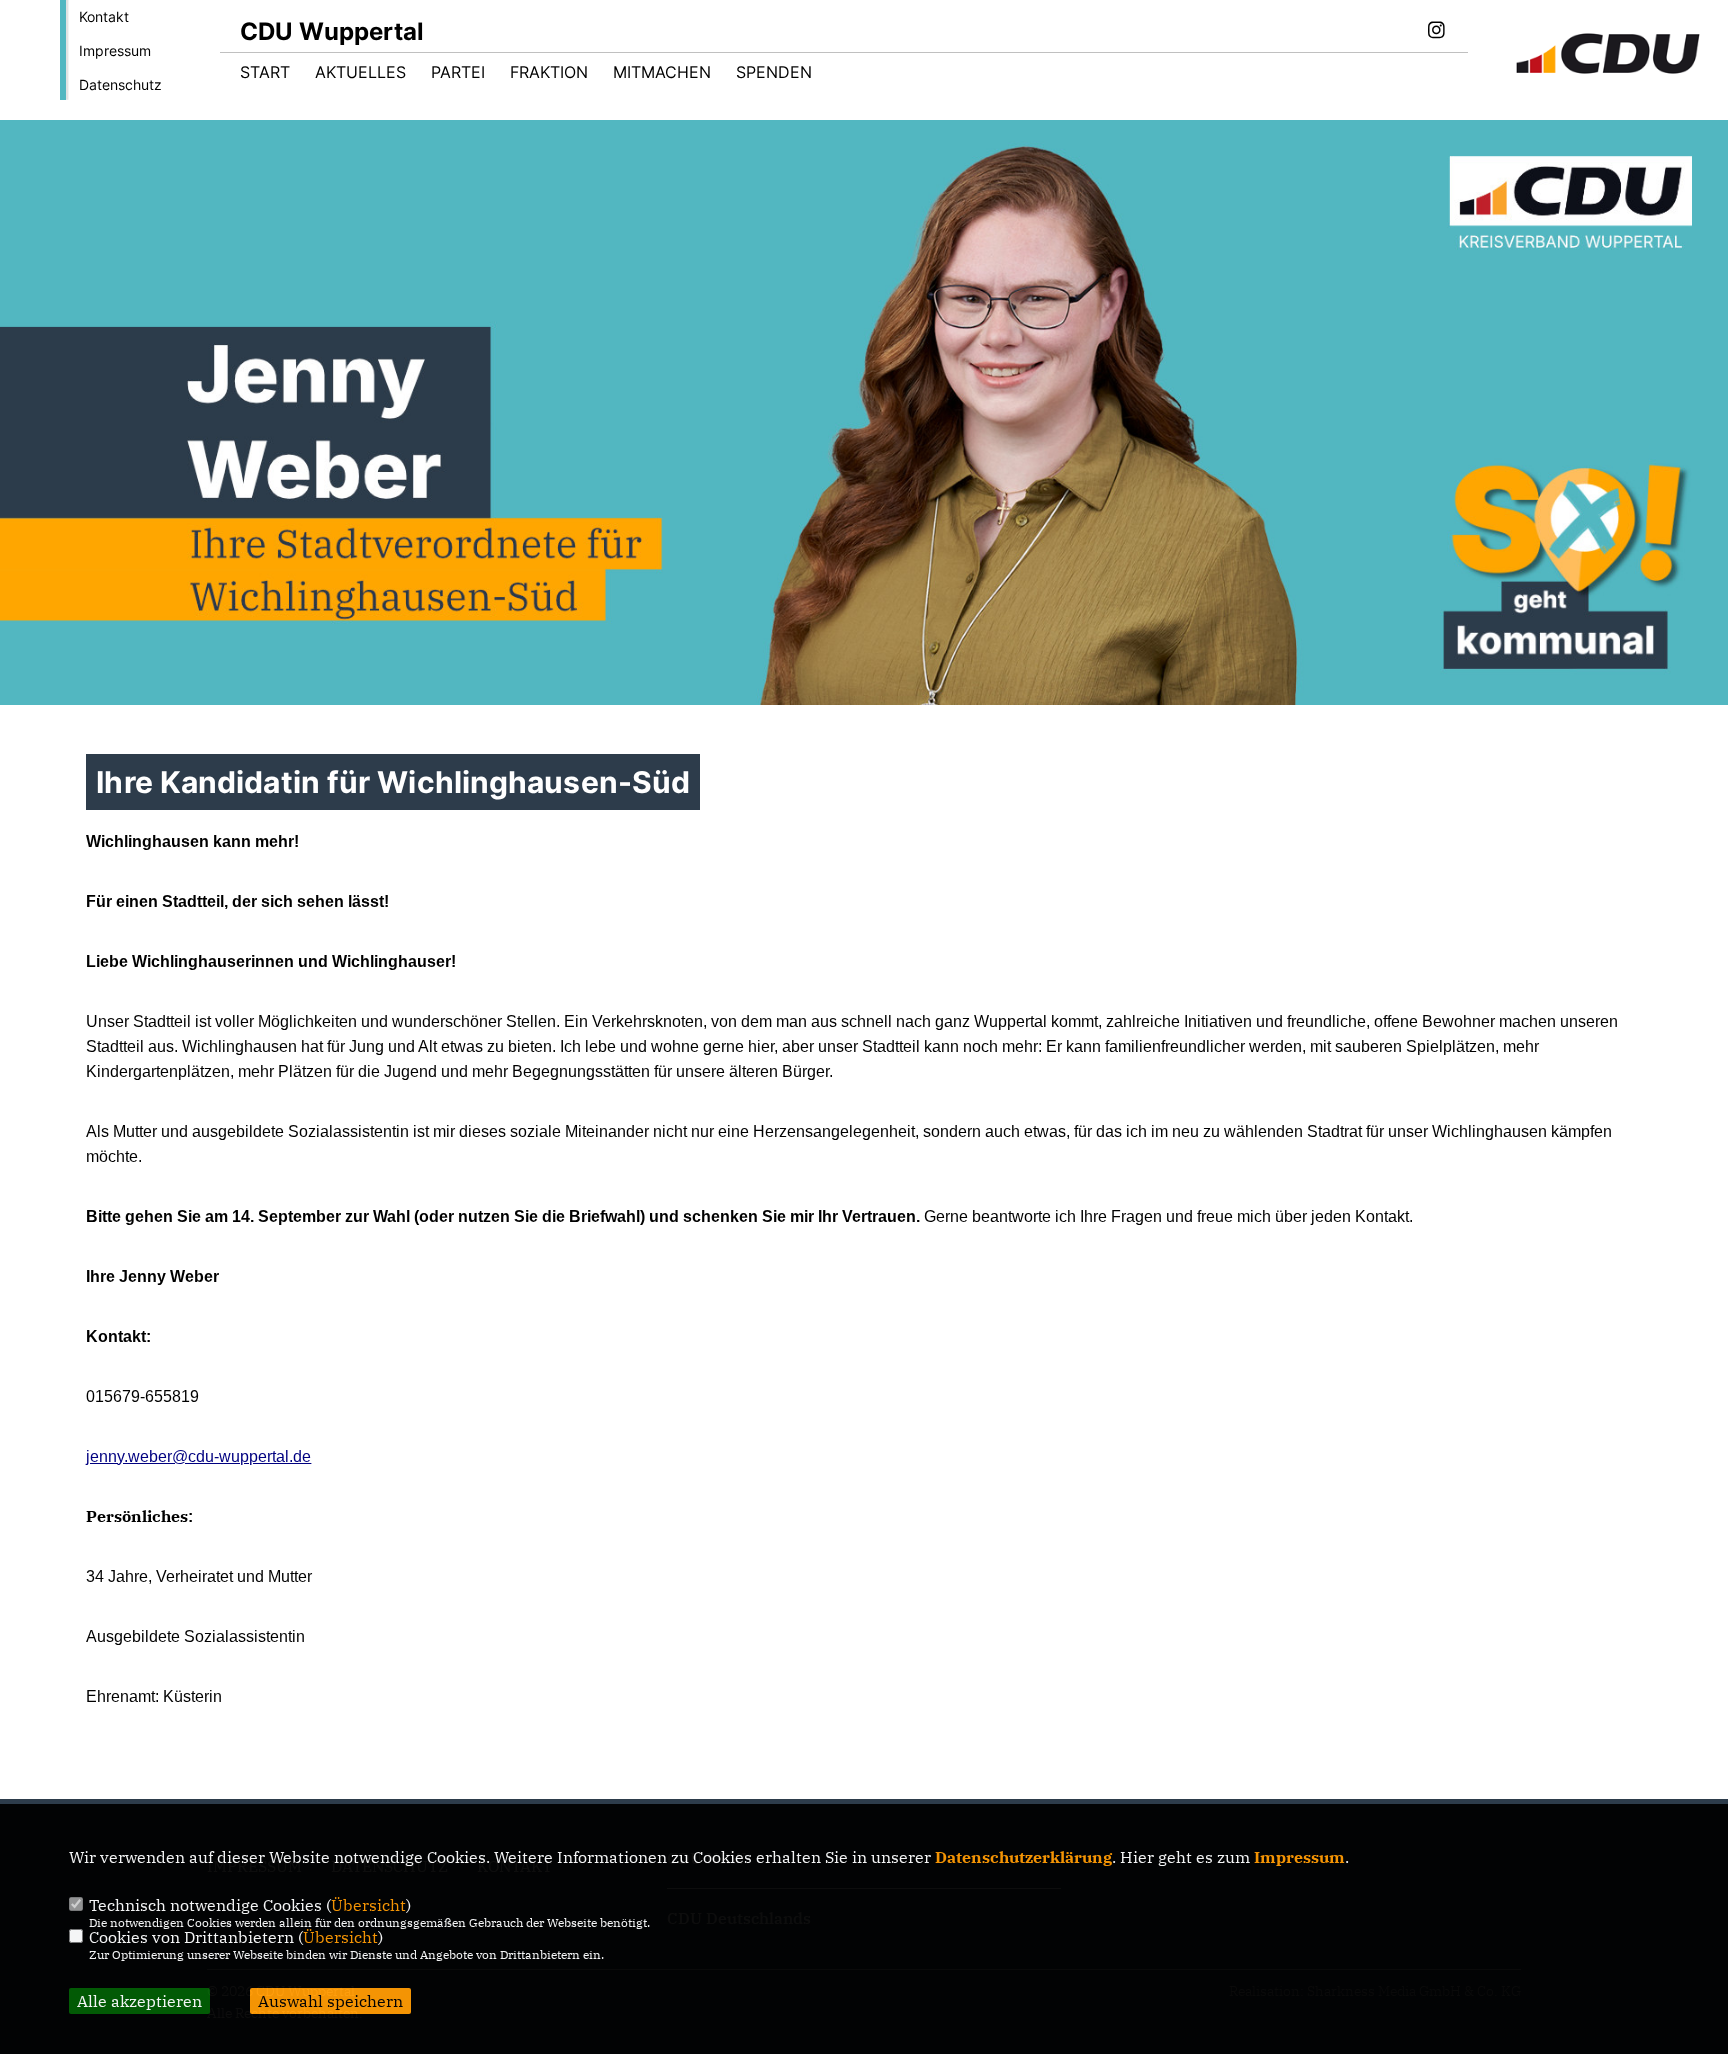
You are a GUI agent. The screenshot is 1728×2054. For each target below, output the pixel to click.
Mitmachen (662, 72)
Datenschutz (120, 84)
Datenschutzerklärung (1023, 1857)
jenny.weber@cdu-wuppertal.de (198, 1456)
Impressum (115, 50)
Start (265, 72)
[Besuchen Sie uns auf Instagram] (1436, 32)
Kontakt (104, 16)
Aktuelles (360, 72)
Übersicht (368, 1905)
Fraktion (549, 72)
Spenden (774, 72)
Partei (458, 72)
